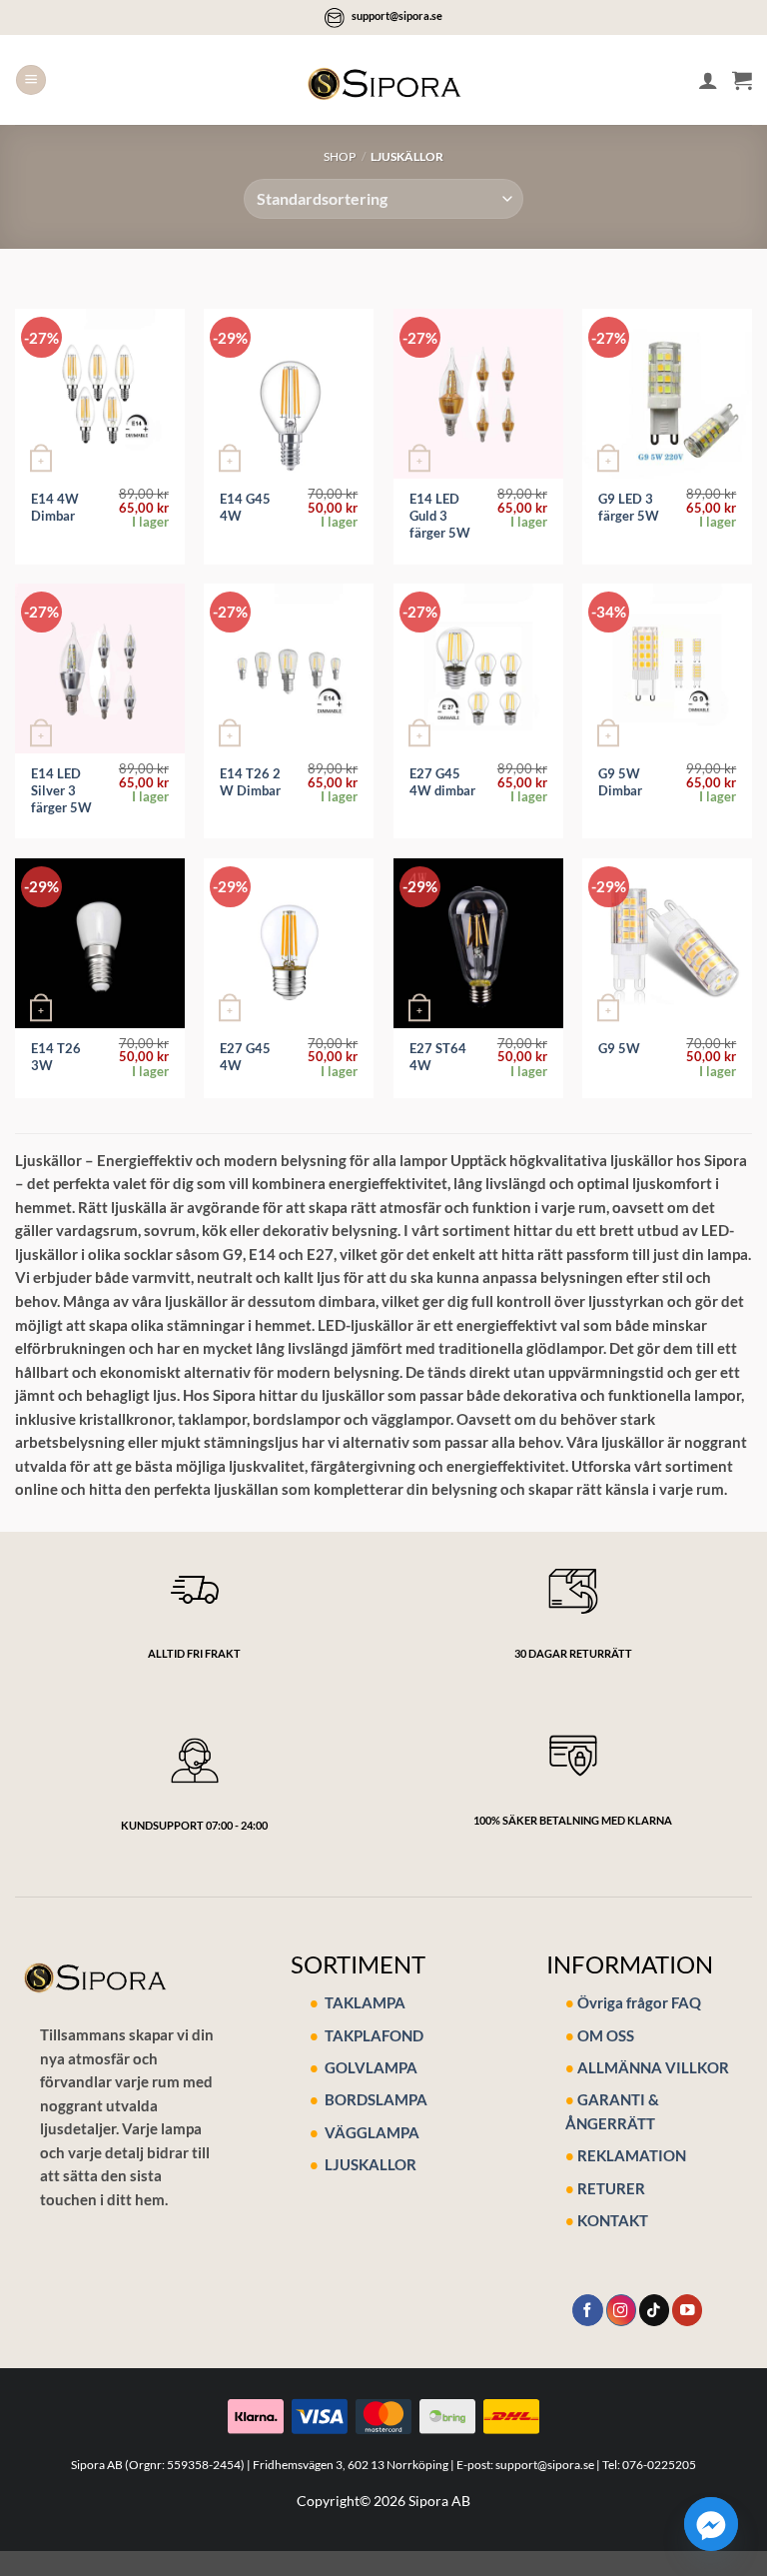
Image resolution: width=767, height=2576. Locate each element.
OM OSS (606, 2035)
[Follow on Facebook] (587, 2310)
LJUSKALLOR (371, 2164)
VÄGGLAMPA (372, 2132)
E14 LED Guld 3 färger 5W (440, 516)
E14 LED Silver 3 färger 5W (61, 790)
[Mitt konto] (708, 80)
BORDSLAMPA (376, 2099)
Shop (340, 156)
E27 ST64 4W (438, 1057)
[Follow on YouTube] (687, 2310)
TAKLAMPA (364, 2002)
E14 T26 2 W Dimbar (250, 782)
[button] (30, 80)
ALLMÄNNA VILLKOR (653, 2067)
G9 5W (619, 1048)
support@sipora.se (397, 15)
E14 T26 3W (56, 1057)
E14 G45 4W (245, 507)
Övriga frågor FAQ (639, 2002)
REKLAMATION (632, 2155)
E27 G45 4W (245, 1057)
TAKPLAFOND (373, 2035)
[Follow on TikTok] (654, 2310)
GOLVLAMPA (370, 2067)
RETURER (611, 2188)
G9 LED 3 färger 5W (629, 507)
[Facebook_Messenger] (711, 2524)
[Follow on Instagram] (621, 2310)
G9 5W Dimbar (620, 782)
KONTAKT (613, 2220)
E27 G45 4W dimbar (442, 782)
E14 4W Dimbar (55, 507)
